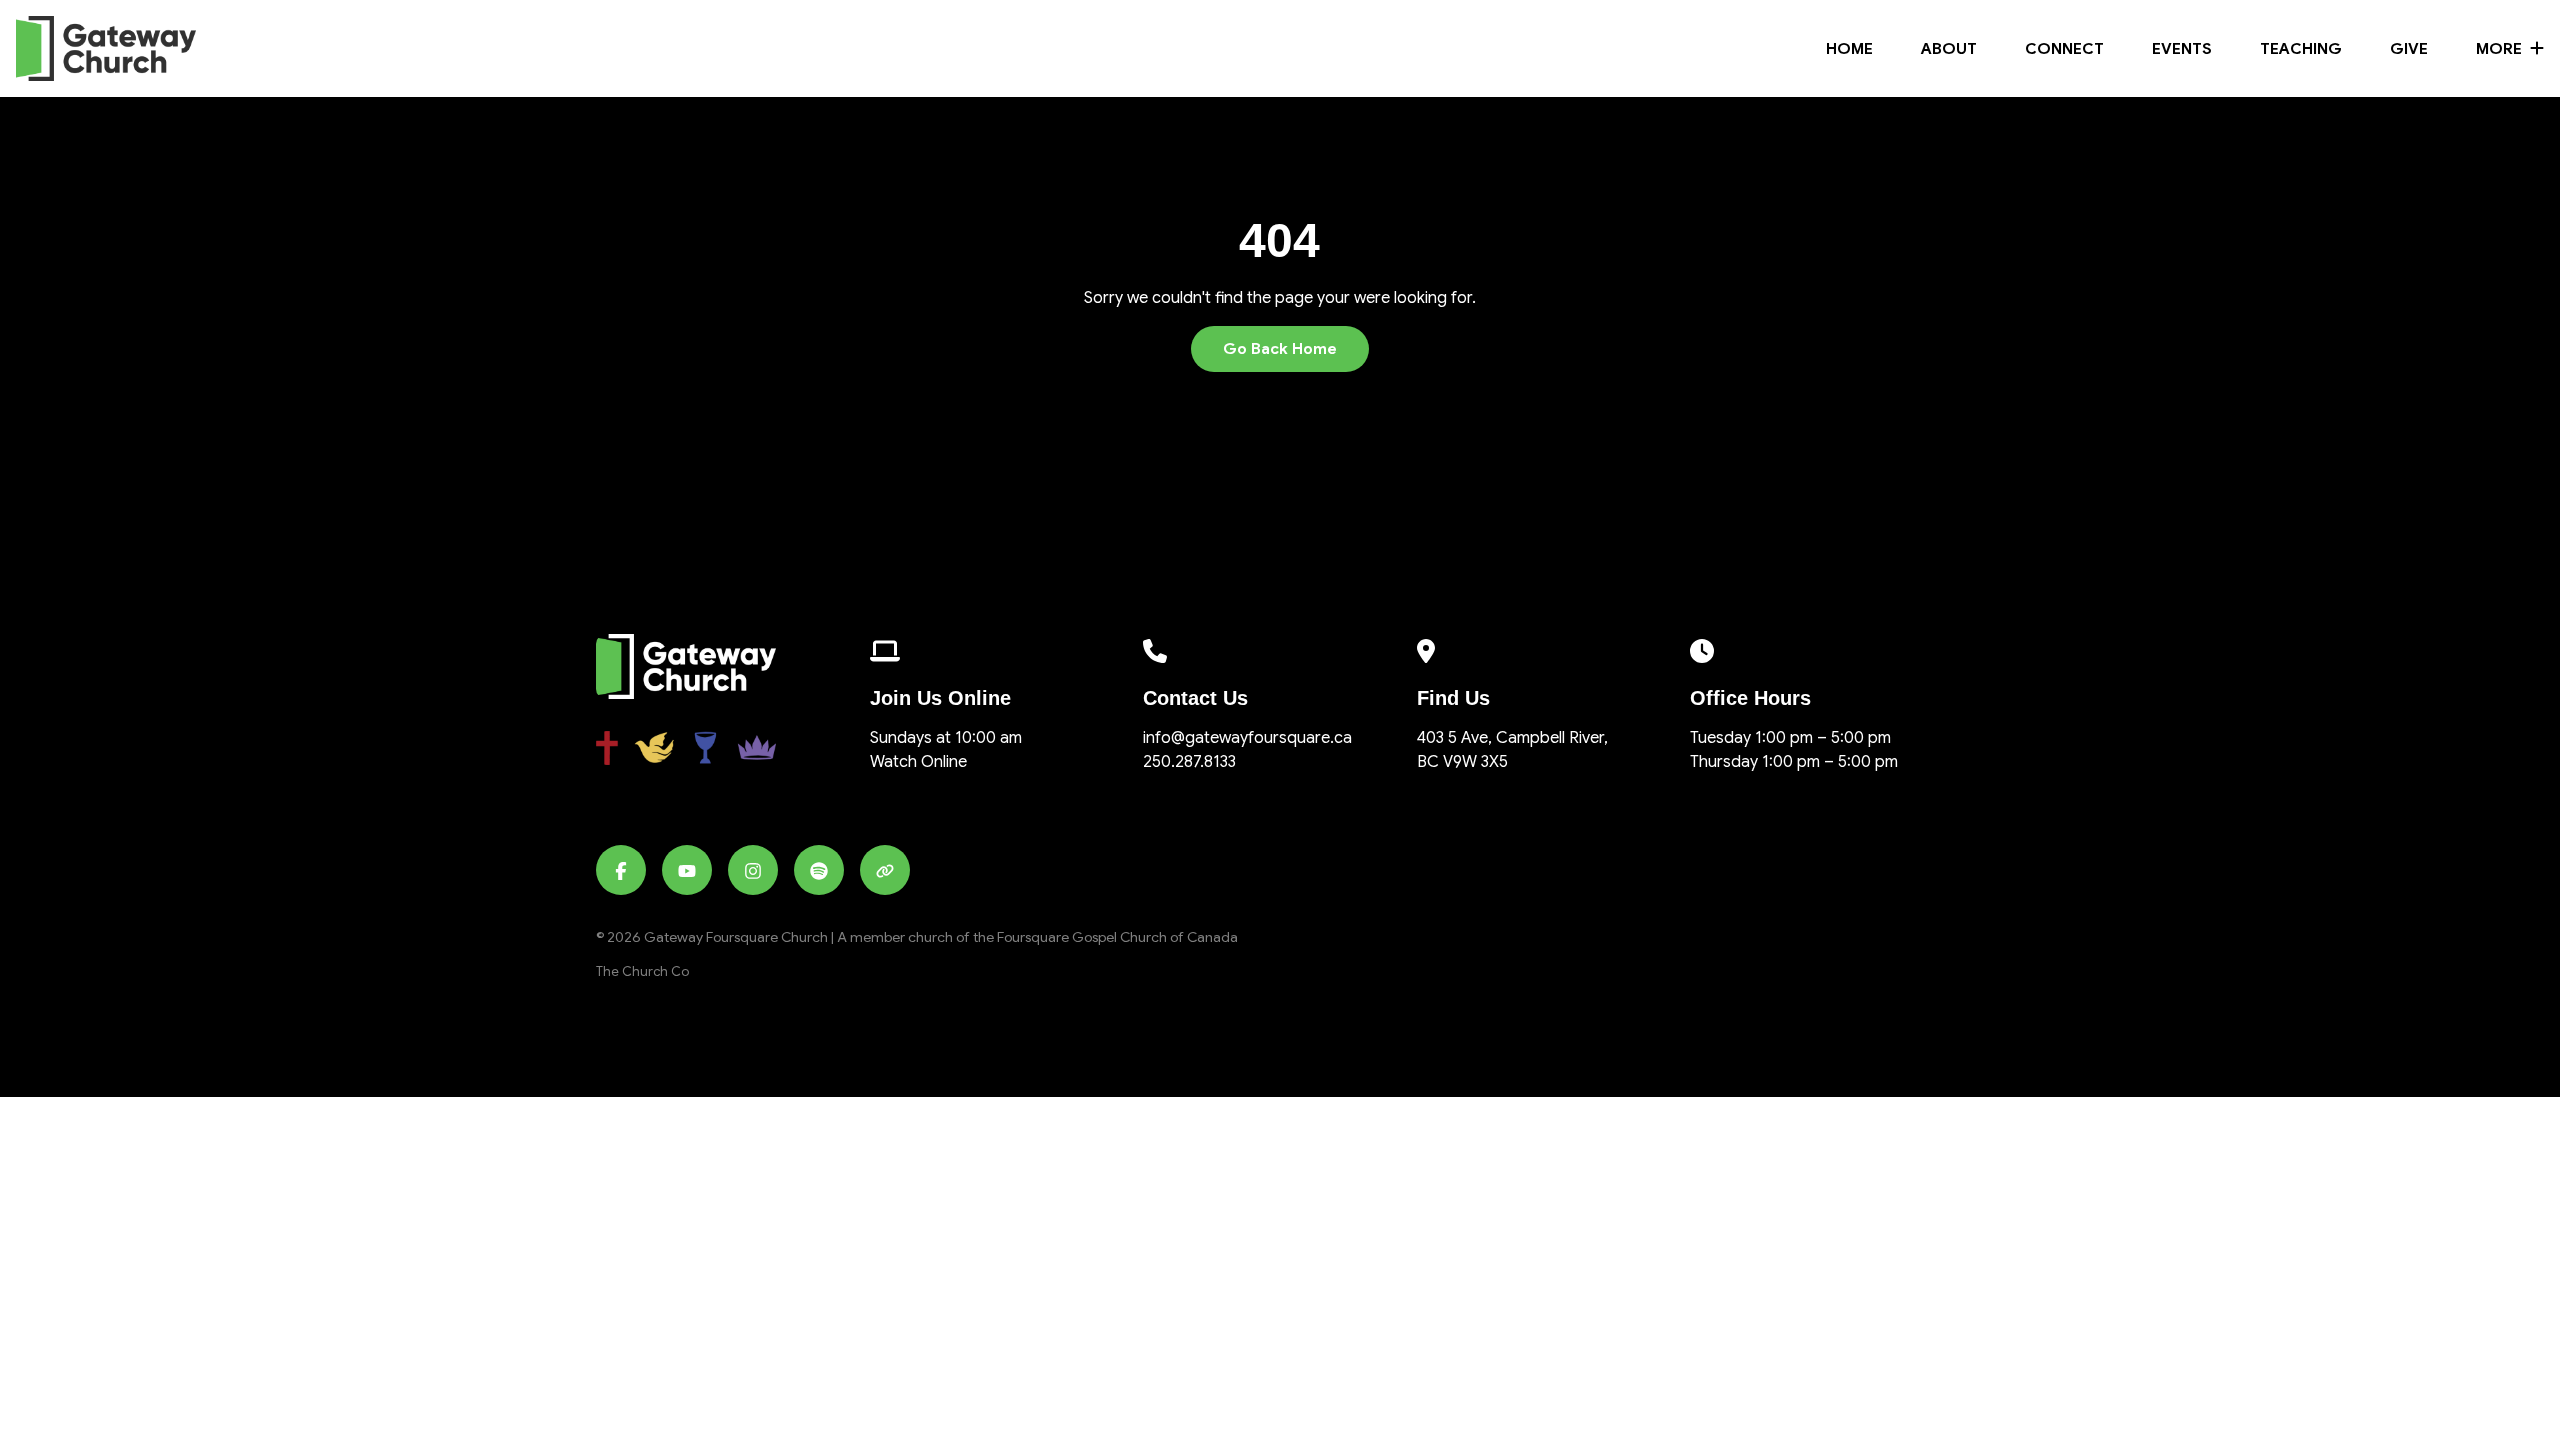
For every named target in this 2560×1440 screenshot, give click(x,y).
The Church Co (642, 972)
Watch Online (918, 762)
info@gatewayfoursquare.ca (1247, 738)
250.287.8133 (1189, 762)
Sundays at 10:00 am (946, 738)
